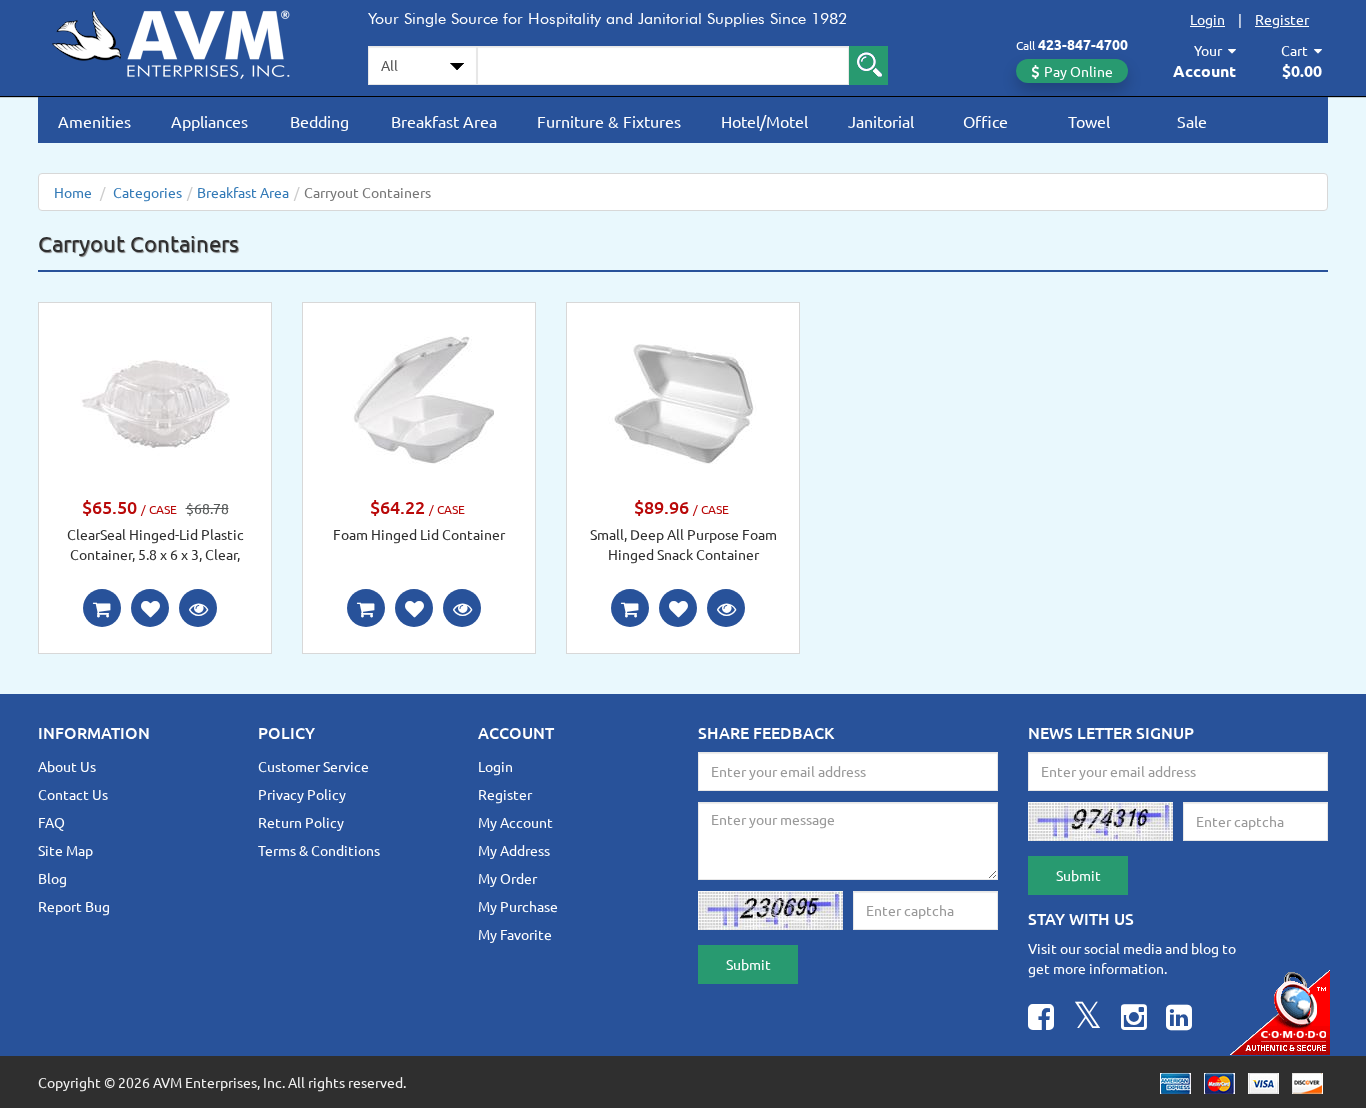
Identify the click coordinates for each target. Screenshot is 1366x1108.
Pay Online (1078, 71)
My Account (515, 822)
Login (1207, 19)
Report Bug (74, 906)
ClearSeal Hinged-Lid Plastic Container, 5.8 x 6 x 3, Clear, (155, 544)
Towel (1089, 121)
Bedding (319, 121)
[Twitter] (1087, 1019)
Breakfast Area (444, 121)
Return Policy (301, 822)
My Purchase (518, 906)
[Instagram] (1134, 1019)
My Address (514, 850)
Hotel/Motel (764, 121)
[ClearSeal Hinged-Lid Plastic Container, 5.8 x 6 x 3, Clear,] (155, 401)
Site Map (65, 850)
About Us (67, 766)
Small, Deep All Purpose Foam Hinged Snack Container (683, 544)
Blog (52, 878)
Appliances (209, 121)
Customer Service (313, 766)
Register (1282, 19)
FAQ (51, 822)
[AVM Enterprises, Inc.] (188, 41)
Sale (1192, 121)
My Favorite (515, 934)
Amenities (94, 121)
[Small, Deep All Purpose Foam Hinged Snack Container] (683, 401)
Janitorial (881, 121)
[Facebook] (1041, 1019)
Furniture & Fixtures (609, 121)
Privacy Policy (302, 794)
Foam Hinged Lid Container (419, 534)
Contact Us (73, 794)
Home (73, 192)
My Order (507, 878)
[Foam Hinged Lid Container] (419, 401)
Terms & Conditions (319, 850)
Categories (147, 192)
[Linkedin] (1179, 1019)
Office (985, 121)
